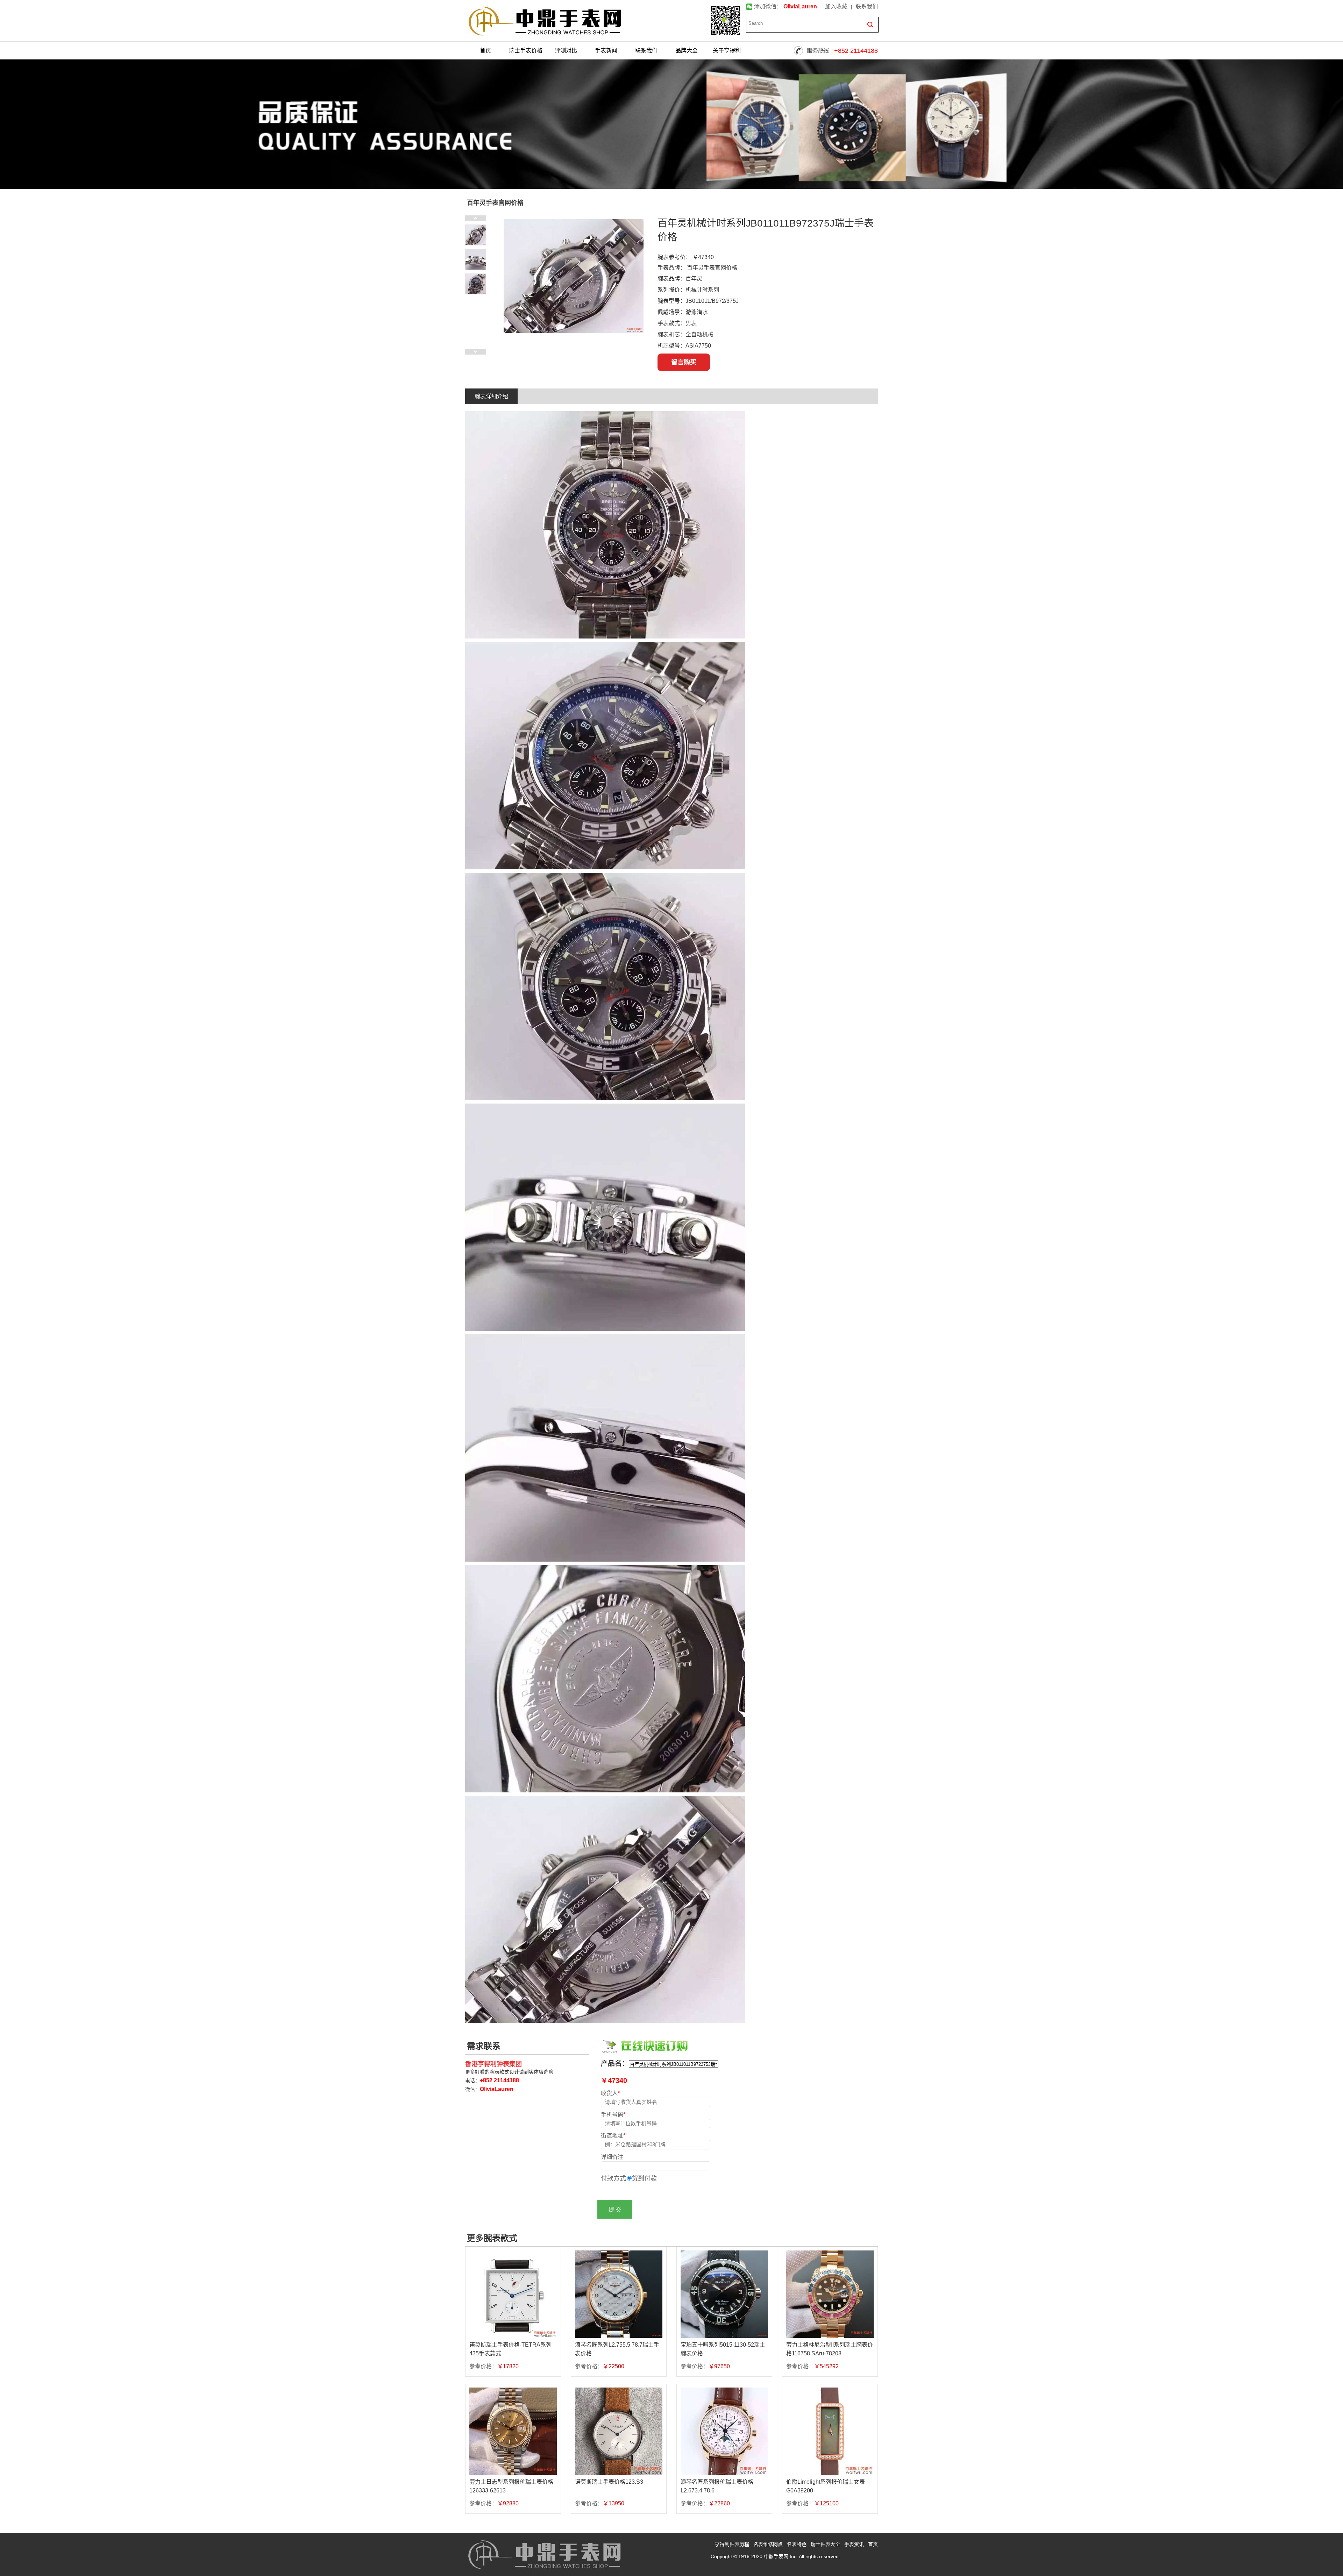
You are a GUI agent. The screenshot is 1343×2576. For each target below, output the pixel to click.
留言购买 (684, 362)
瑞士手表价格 (526, 51)
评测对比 (566, 51)
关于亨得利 (727, 51)
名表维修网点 (768, 2544)
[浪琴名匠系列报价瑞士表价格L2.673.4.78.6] (724, 2431)
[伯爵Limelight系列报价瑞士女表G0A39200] (830, 2431)
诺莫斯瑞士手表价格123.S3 (609, 2482)
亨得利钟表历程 (732, 2544)
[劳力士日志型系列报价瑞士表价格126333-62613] (513, 2431)
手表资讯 (854, 2544)
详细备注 (612, 2157)
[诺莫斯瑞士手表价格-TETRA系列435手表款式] (513, 2294)
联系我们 (867, 6)
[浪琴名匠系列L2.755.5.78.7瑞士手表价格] (619, 2294)
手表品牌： (671, 268)
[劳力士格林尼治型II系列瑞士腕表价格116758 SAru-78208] (830, 2294)
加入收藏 (836, 6)
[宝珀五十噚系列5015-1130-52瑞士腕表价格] (724, 2294)
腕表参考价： (674, 257)
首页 (485, 51)
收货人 (610, 2093)
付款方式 (613, 2178)
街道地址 (613, 2135)
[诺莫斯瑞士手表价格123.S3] (619, 2431)
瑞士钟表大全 (825, 2544)
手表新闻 (606, 51)
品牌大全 (687, 51)
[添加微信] (725, 21)
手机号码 (613, 2114)
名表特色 (797, 2544)
